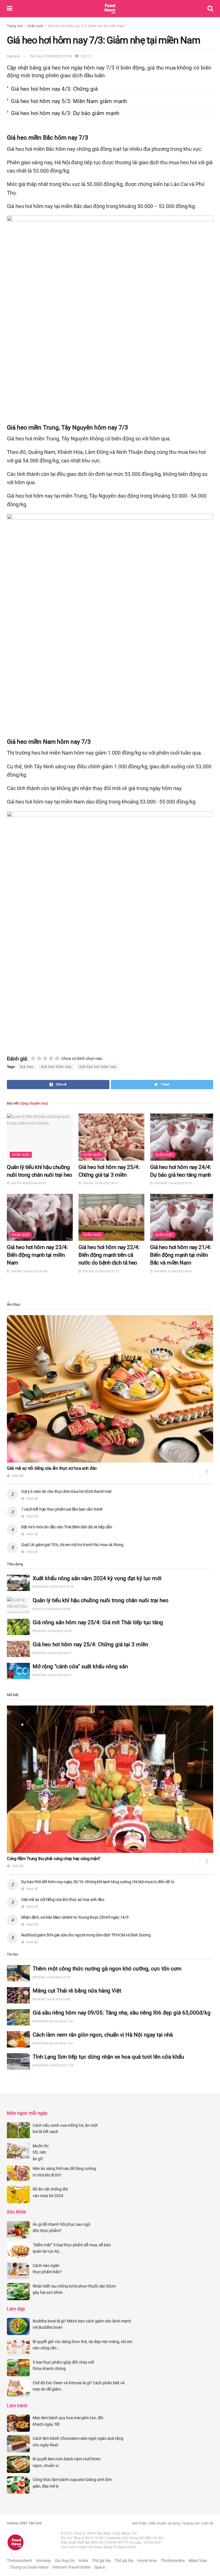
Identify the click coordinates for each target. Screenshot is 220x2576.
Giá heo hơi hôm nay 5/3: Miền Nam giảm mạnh (70, 101)
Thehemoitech (19, 2561)
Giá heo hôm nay (56, 1067)
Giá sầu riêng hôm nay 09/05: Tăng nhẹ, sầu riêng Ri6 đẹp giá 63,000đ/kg (122, 2013)
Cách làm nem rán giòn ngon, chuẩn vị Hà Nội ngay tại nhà (103, 2035)
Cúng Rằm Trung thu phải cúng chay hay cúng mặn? (54, 1859)
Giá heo (27, 1067)
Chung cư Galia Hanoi (29, 2567)
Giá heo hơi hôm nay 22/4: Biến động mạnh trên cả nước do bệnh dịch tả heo (109, 1255)
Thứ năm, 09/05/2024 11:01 (54, 2043)
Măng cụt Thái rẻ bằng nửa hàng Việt (77, 1991)
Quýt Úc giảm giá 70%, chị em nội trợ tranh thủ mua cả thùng (73, 1545)
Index (83, 2561)
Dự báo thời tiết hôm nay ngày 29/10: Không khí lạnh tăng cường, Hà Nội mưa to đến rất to (98, 1882)
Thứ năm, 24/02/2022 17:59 (54, 2065)
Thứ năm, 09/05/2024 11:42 (54, 2021)
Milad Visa (198, 2561)
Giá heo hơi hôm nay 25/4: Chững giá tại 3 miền (91, 1644)
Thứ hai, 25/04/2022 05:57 (53, 1675)
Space (100, 2567)
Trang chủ (15, 26)
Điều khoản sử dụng (165, 2523)
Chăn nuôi (35, 26)
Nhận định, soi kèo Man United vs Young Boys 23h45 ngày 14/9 (75, 1917)
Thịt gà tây (101, 2561)
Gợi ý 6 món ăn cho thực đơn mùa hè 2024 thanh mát (66, 1491)
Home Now (147, 2561)
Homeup (43, 2561)
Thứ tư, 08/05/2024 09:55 (53, 1609)
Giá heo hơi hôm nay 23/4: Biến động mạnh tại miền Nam (37, 1255)
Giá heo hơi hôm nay (98, 1067)
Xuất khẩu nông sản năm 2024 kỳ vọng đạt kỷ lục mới (97, 1578)
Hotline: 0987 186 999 (24, 2523)
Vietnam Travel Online (71, 2567)
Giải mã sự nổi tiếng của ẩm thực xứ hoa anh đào (52, 1468)
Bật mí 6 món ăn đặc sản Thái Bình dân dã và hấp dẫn (67, 1527)
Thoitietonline (173, 2561)
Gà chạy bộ (65, 2561)
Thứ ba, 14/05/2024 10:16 (53, 1977)
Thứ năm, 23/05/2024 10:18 (54, 1587)
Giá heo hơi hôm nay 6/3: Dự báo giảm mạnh (66, 113)
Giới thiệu (139, 2523)
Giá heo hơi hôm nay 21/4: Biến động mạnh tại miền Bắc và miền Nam (181, 1255)
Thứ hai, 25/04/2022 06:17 (53, 1653)
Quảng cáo (191, 2523)
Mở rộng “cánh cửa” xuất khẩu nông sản (80, 1666)
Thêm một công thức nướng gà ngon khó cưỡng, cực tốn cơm (107, 1969)
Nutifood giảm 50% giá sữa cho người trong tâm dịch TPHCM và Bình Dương (86, 1935)
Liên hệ (208, 2523)
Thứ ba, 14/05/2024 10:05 (53, 1999)
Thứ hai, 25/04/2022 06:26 (53, 1631)
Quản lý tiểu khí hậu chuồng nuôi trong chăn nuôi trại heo (101, 1600)
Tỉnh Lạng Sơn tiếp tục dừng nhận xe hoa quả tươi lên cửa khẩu (109, 2057)
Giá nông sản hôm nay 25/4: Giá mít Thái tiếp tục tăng (98, 1622)
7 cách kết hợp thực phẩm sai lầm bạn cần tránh (62, 1509)
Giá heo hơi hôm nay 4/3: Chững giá (55, 89)
